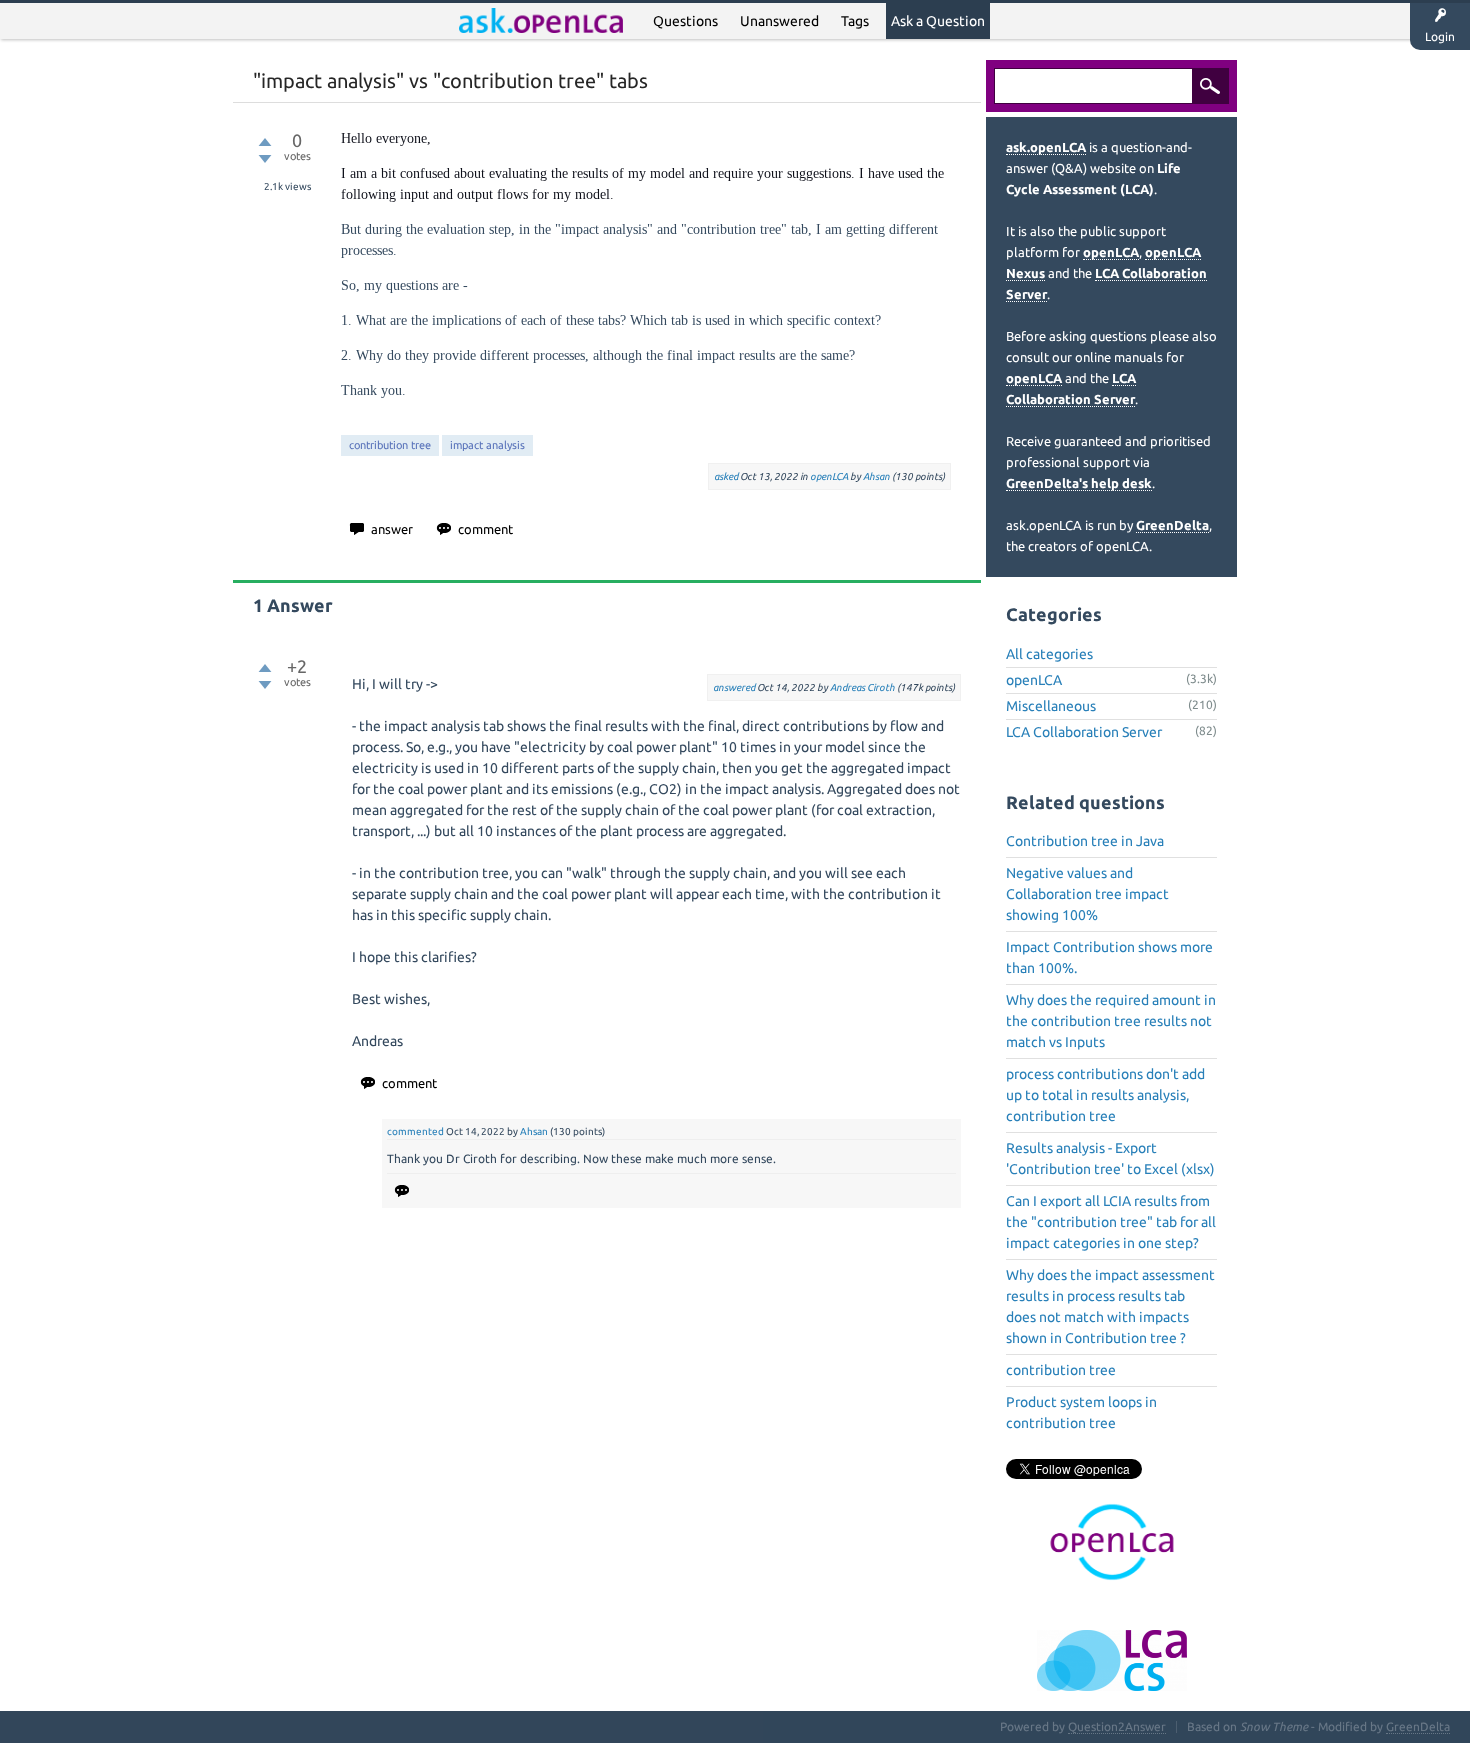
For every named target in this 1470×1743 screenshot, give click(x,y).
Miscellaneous (1051, 706)
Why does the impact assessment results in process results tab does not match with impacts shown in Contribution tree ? (1110, 1306)
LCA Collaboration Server (1084, 732)
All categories (1049, 654)
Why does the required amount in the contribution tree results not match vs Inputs (1111, 1021)
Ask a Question (938, 21)
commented (415, 1131)
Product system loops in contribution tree (1081, 1412)
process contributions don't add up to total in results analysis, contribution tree (1105, 1095)
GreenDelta (1172, 525)
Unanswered (779, 21)
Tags (855, 21)
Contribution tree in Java (1085, 841)
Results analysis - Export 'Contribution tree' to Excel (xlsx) (1110, 1158)
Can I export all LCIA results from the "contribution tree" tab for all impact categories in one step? (1111, 1222)
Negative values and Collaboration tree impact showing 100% (1087, 894)
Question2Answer (1117, 1726)
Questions (685, 21)
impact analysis (487, 445)
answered (734, 687)
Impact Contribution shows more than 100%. (1109, 957)
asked (726, 476)
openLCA (829, 476)
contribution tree (390, 445)
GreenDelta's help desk (1079, 483)
